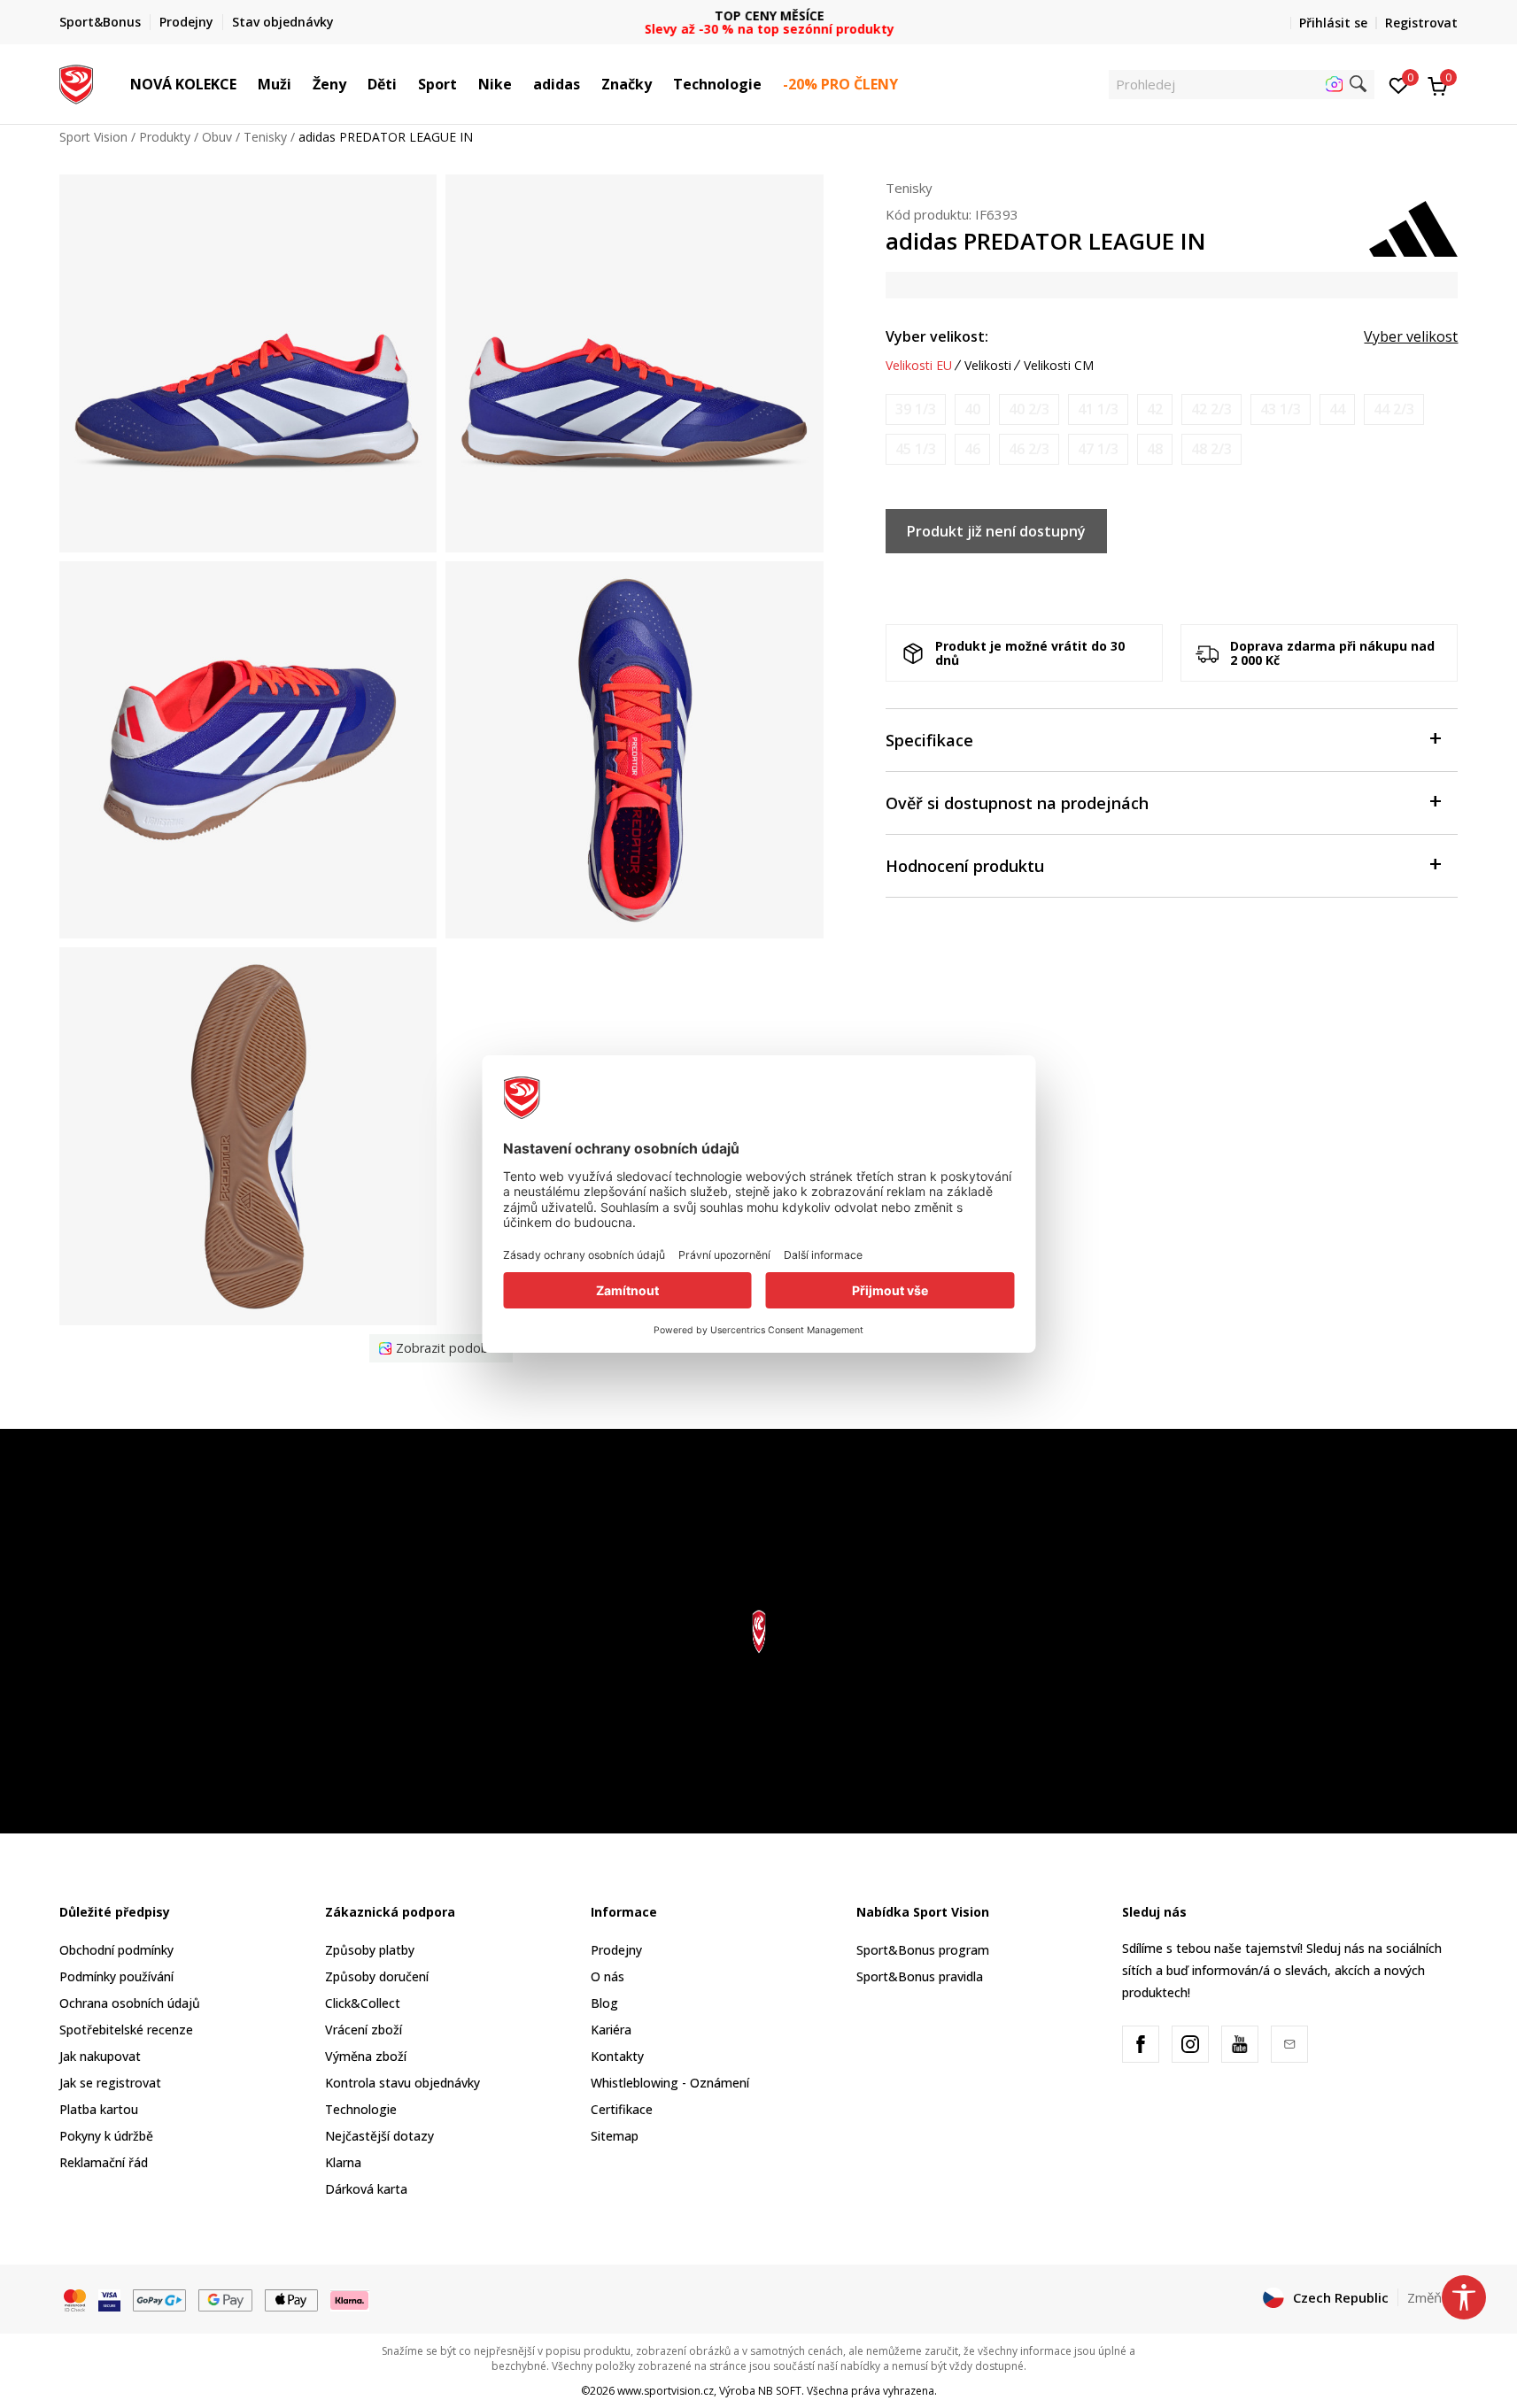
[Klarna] (350, 2298)
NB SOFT (780, 2391)
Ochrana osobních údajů (130, 2003)
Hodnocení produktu (965, 866)
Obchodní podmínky (116, 1950)
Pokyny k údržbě (106, 2136)
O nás (608, 1976)
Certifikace (622, 2109)
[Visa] (109, 2298)
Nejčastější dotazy (379, 2136)
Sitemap (615, 2136)
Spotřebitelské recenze (126, 2030)
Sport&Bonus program (923, 1950)
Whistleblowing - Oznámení (670, 2083)
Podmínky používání (116, 1976)
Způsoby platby (370, 1950)
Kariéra (611, 2030)
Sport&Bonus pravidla (920, 1976)
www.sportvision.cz (666, 2391)
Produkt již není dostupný (996, 531)
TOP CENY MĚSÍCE (759, 15)
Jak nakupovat (100, 2056)
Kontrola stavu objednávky (402, 2083)
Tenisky (265, 137)
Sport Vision (93, 137)
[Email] (1289, 2044)
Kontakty (617, 2056)
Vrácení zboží (364, 2030)
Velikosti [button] (988, 366)
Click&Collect (363, 2003)
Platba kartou (99, 2109)
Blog (604, 2003)
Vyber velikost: (937, 336)
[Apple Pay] (292, 2298)
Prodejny (616, 1950)
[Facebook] (1141, 2044)
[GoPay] (160, 2298)
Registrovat (1421, 23)
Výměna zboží (366, 2056)
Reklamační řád (104, 2162)
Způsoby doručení (377, 1976)
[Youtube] (1240, 2044)
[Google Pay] (225, 2298)
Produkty (165, 137)
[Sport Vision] (77, 82)
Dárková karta (366, 2189)
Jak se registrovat (110, 2083)
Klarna (343, 2162)
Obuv (217, 137)
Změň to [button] (1433, 2297)
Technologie (361, 2109)
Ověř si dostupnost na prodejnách (1017, 803)
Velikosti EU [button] (919, 366)
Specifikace (929, 740)
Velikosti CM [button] (1059, 366)
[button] (245, 84)
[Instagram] (1190, 2044)
